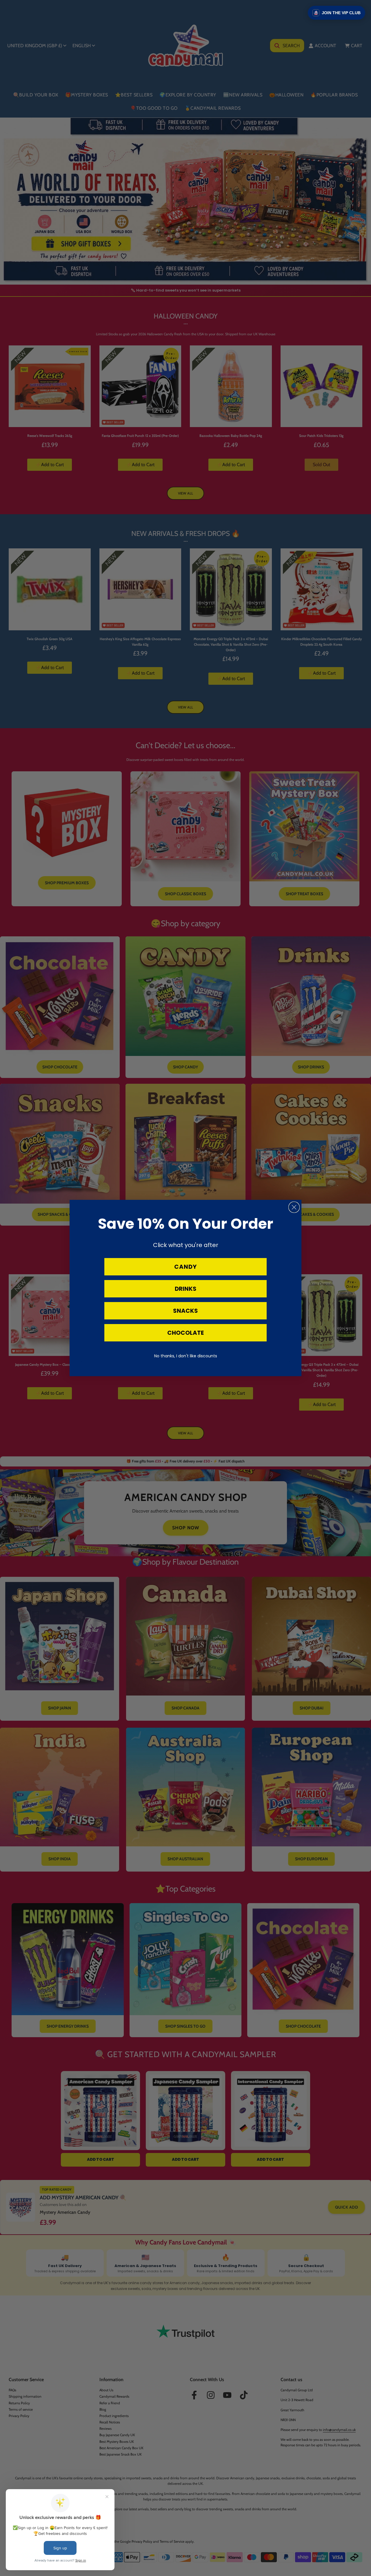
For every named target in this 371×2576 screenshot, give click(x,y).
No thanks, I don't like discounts (186, 1356)
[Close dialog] (294, 1207)
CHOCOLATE (185, 1333)
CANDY (185, 1267)
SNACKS (185, 1311)
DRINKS (186, 1289)
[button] (337, 13)
